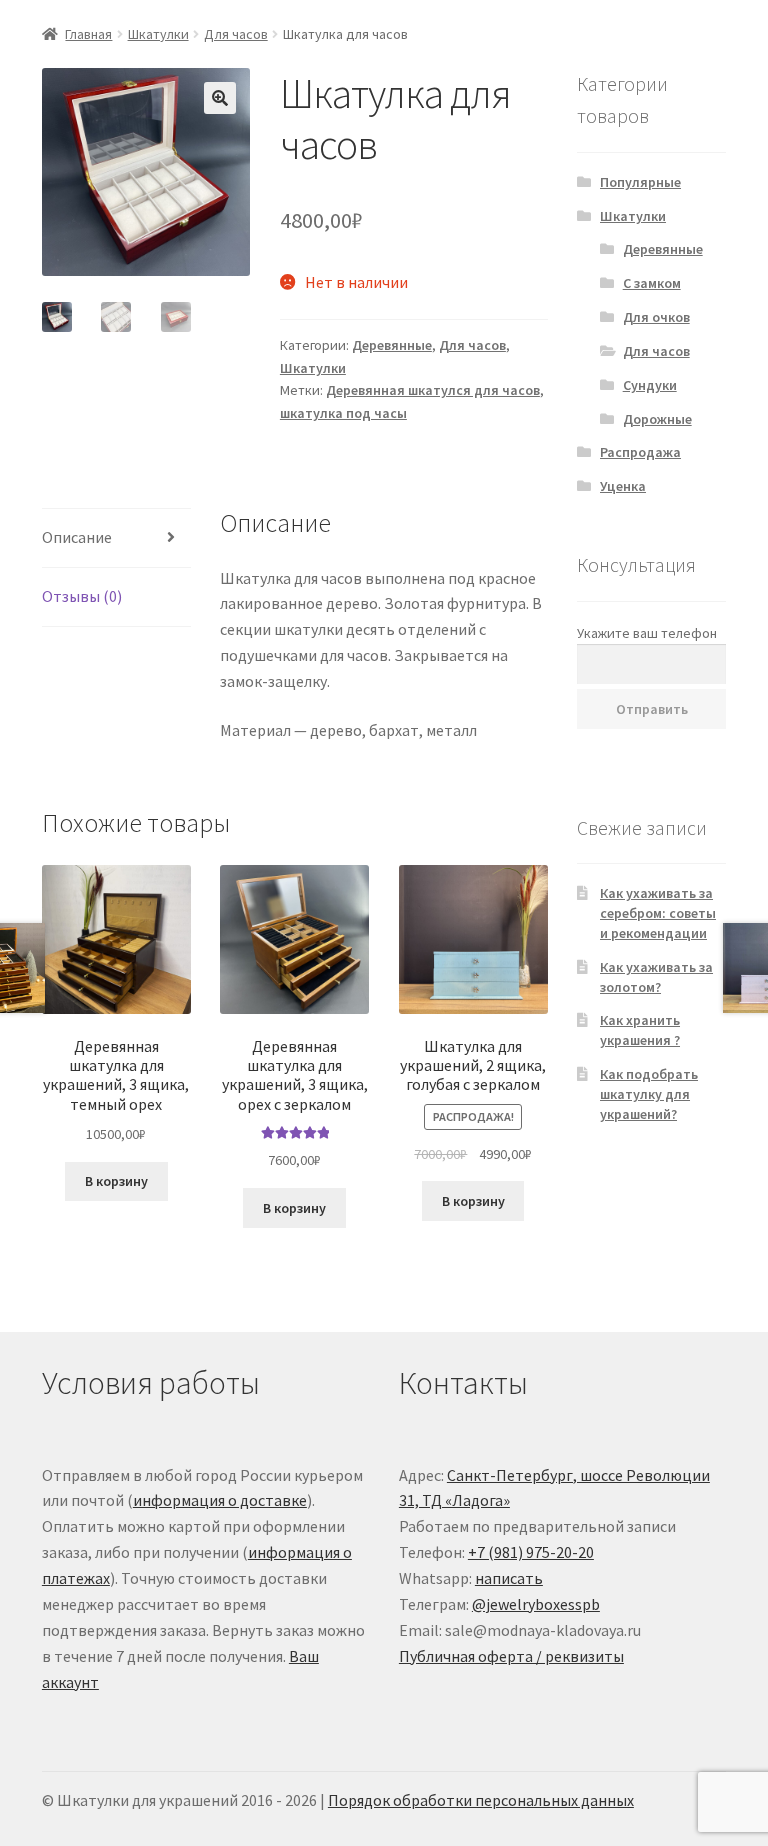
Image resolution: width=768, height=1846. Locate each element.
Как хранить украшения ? (640, 1030)
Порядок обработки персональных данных (481, 1800)
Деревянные (392, 345)
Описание (77, 537)
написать (509, 1578)
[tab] (116, 538)
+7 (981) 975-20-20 (531, 1552)
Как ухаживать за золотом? (656, 977)
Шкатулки (158, 34)
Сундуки (650, 385)
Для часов (236, 34)
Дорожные (657, 419)
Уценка (623, 486)
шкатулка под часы (343, 413)
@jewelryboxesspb (536, 1604)
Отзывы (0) (82, 596)
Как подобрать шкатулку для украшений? (649, 1094)
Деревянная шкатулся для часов (433, 390)
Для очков (656, 317)
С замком (652, 283)
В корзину (116, 1181)
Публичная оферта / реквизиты (511, 1656)
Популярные (640, 182)
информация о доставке (220, 1500)
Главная (88, 34)
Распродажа (640, 452)
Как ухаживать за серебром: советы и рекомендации (658, 913)
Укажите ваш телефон (647, 633)
